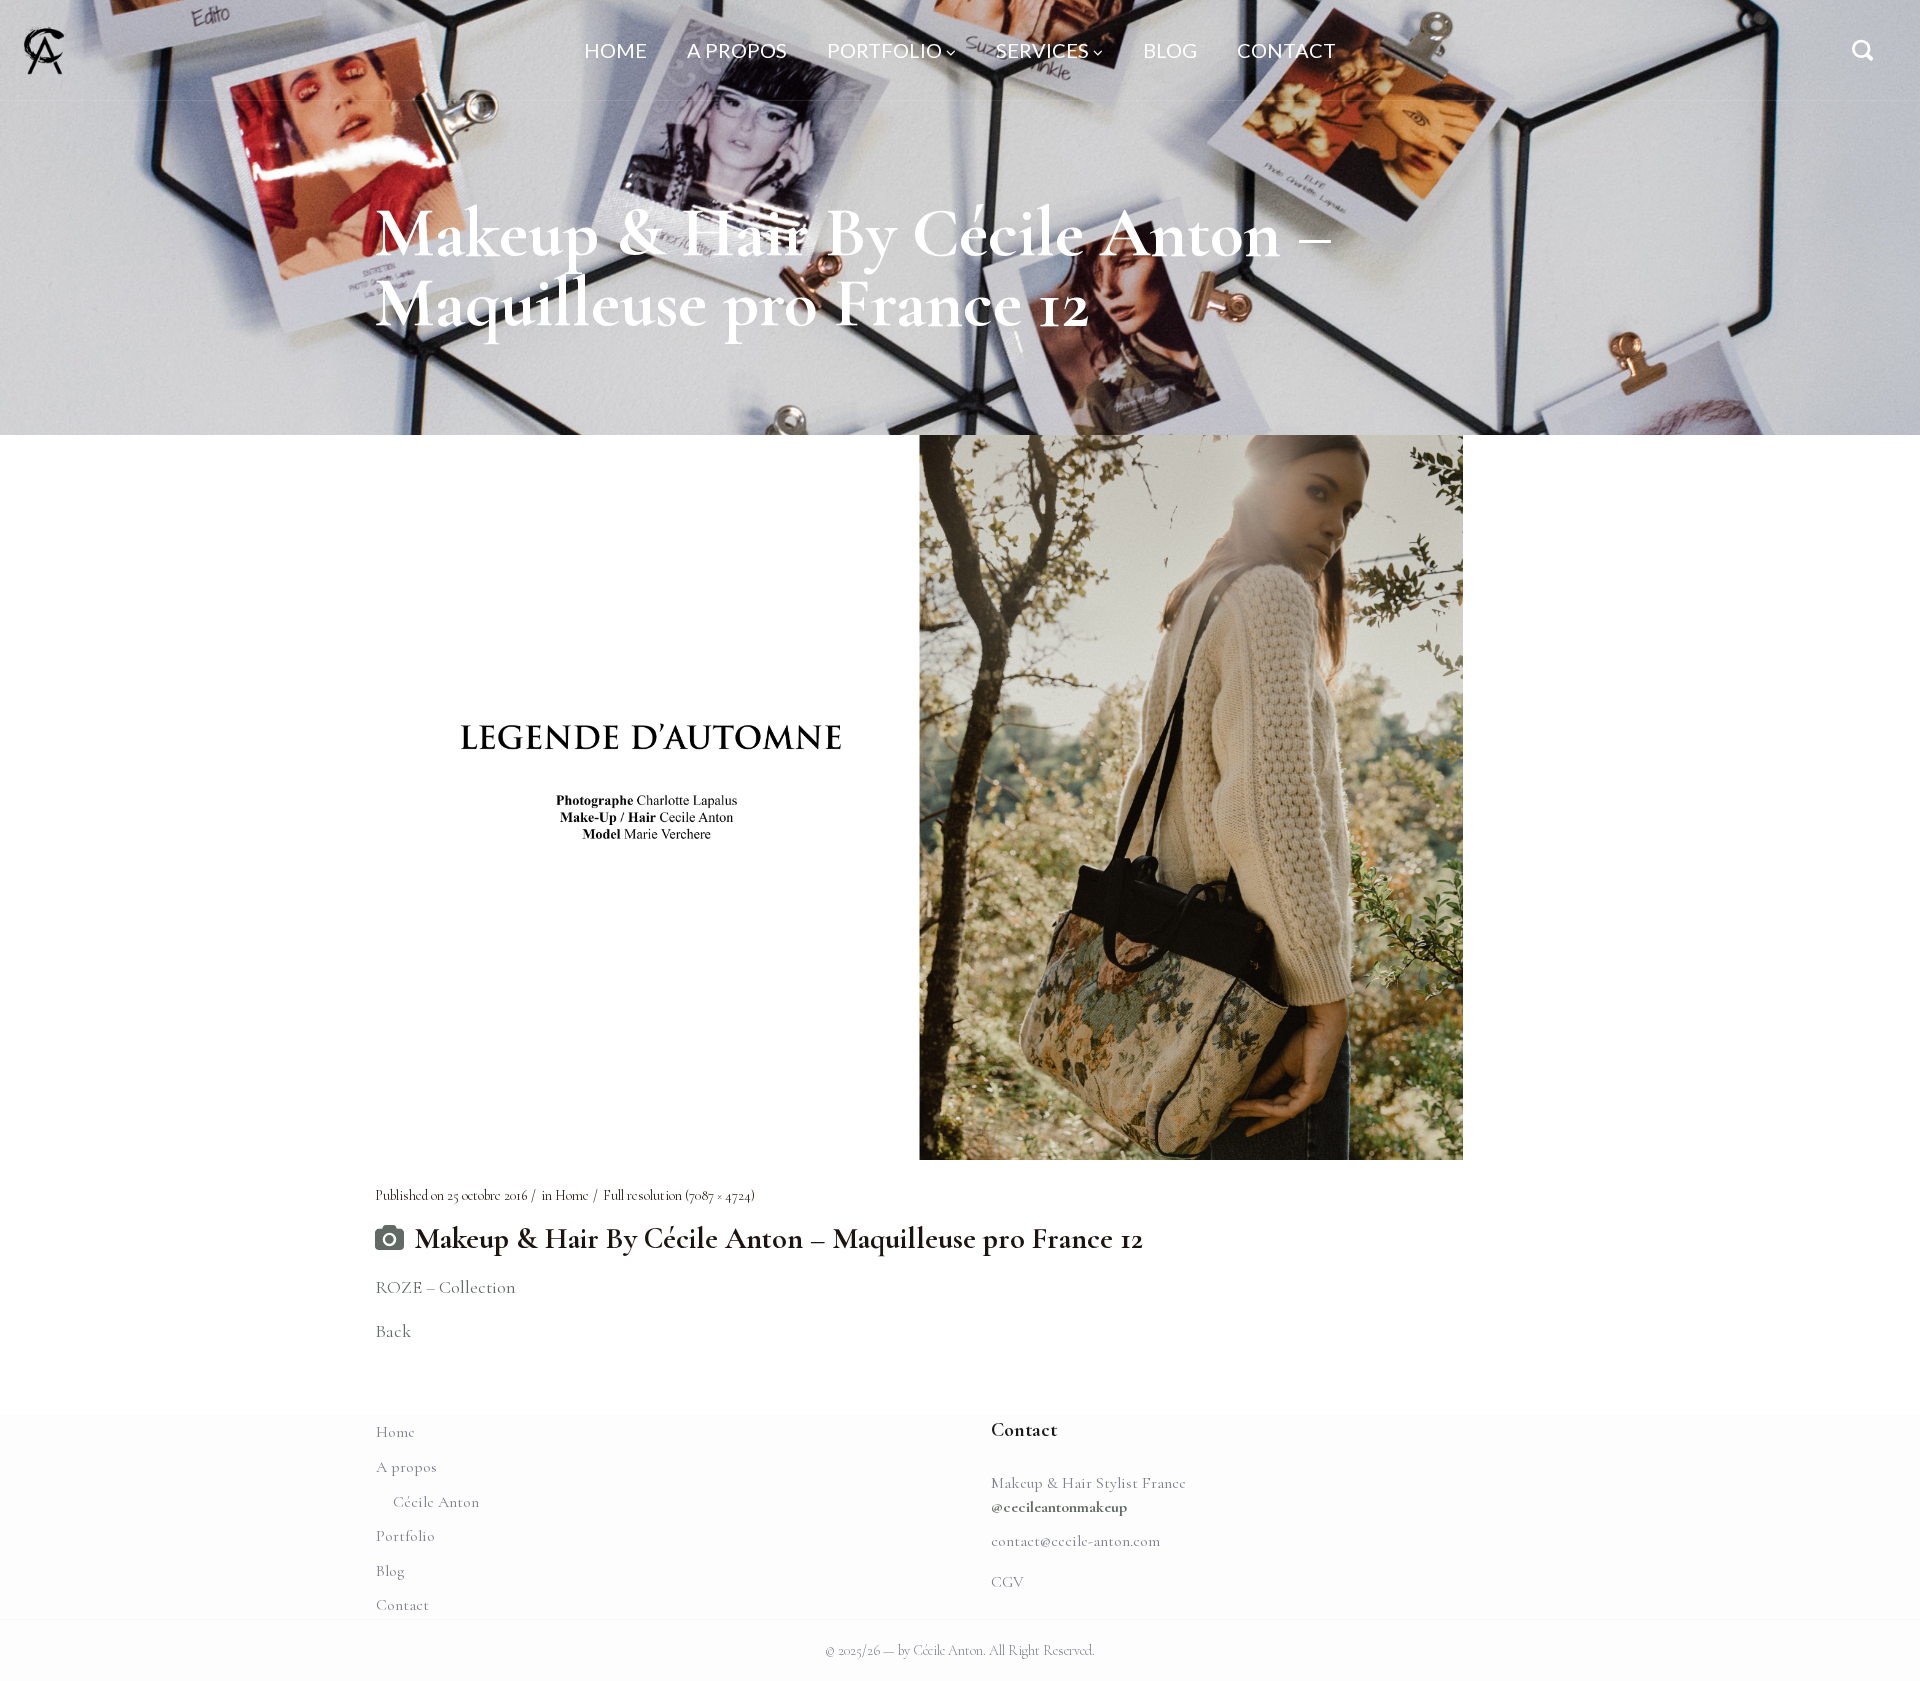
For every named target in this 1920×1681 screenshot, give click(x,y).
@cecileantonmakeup (1059, 1507)
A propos (406, 1467)
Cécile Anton (436, 1502)
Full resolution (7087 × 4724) (679, 1195)
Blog (390, 1571)
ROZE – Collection (445, 1287)
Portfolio (405, 1536)
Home (572, 1195)
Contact (402, 1605)
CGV (1007, 1582)
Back (393, 1331)
